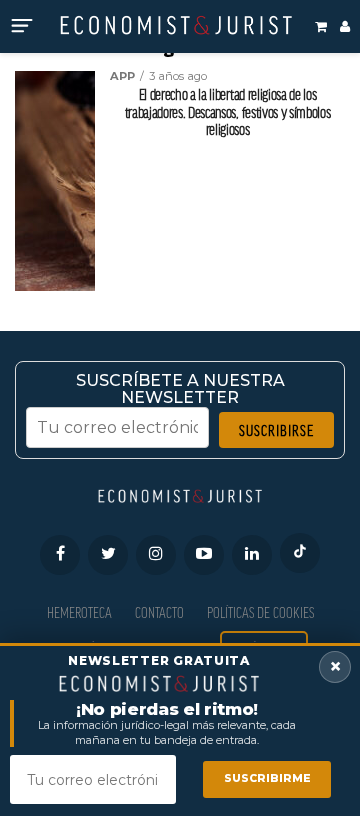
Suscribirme (267, 778)
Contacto (159, 612)
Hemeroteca (79, 612)
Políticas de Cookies (260, 612)
